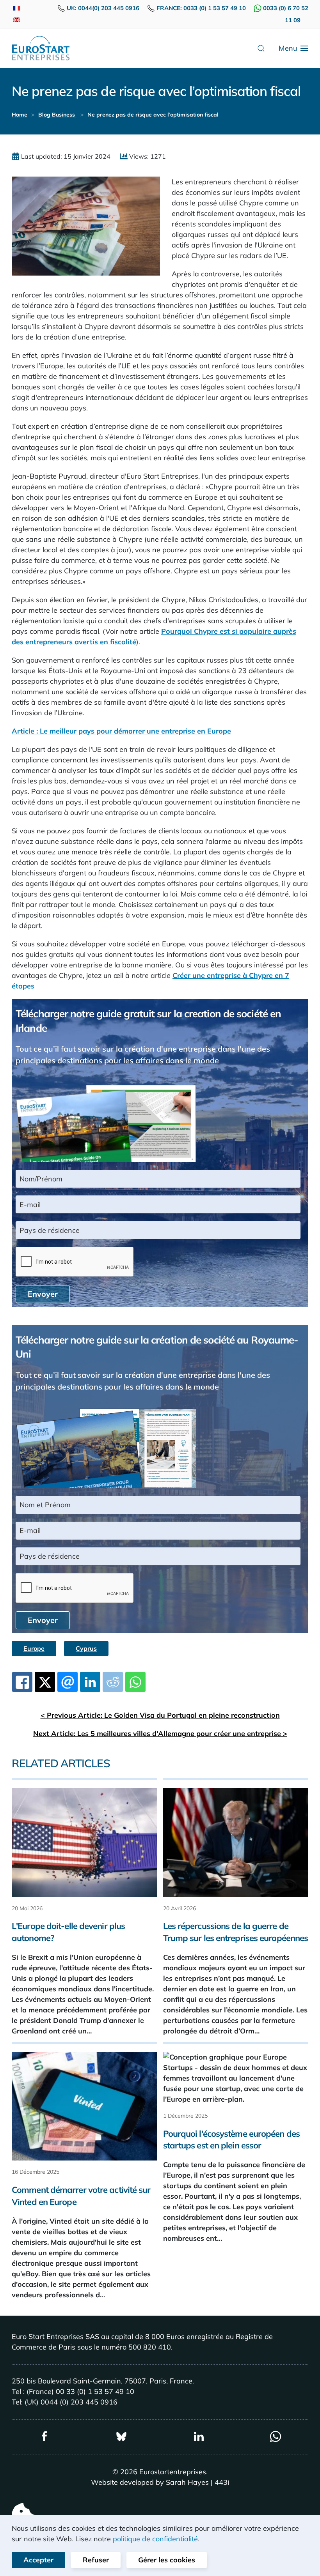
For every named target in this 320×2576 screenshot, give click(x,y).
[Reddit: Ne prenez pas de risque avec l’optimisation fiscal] (113, 1682)
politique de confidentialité (155, 2539)
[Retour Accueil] (41, 48)
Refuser (96, 2560)
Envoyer (43, 1294)
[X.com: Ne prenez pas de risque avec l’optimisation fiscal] (45, 1682)
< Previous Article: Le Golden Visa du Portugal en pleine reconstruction (160, 1715)
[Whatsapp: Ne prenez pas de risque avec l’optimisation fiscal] (135, 1682)
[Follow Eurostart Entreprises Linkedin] (199, 2436)
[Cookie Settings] (23, 2514)
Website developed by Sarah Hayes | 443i (160, 2482)
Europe (34, 1648)
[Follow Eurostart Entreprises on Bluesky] (121, 2436)
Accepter (38, 2560)
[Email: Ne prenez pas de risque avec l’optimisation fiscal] (68, 1682)
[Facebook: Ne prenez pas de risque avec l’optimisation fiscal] (22, 1682)
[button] (261, 48)
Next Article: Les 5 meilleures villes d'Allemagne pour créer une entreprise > (160, 1734)
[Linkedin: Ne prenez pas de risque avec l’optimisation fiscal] (90, 1682)
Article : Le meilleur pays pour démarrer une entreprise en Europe (121, 731)
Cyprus (86, 1648)
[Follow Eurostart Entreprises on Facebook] (44, 2436)
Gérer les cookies (167, 2560)
